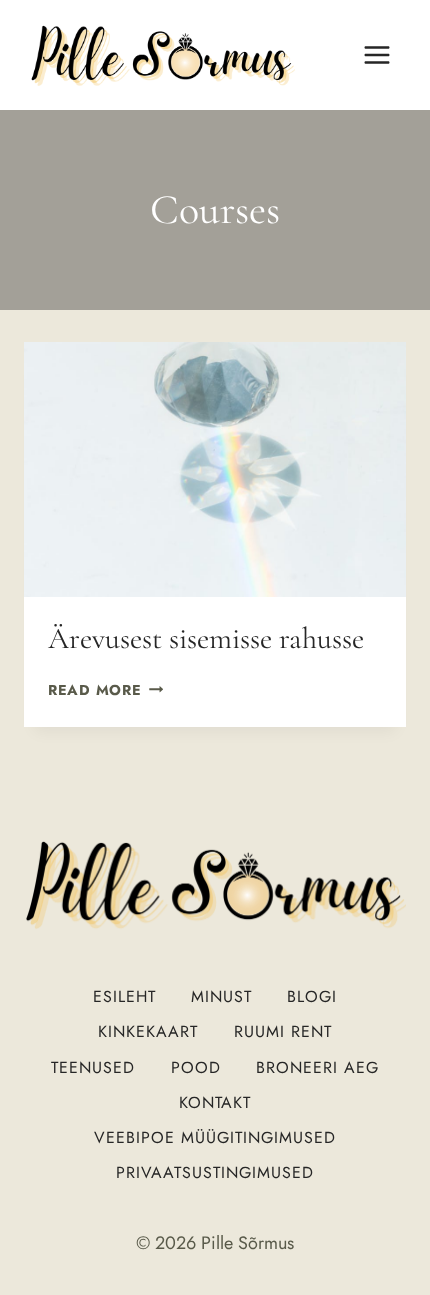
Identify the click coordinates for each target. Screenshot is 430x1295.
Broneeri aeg (317, 1067)
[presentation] (215, 469)
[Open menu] (376, 54)
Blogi (312, 996)
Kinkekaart (148, 1031)
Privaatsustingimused (215, 1172)
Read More (105, 690)
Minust (221, 996)
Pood (196, 1067)
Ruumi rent (283, 1031)
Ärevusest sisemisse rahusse (206, 638)
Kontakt (215, 1102)
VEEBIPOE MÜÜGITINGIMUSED (215, 1137)
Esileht (124, 996)
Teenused (93, 1067)
